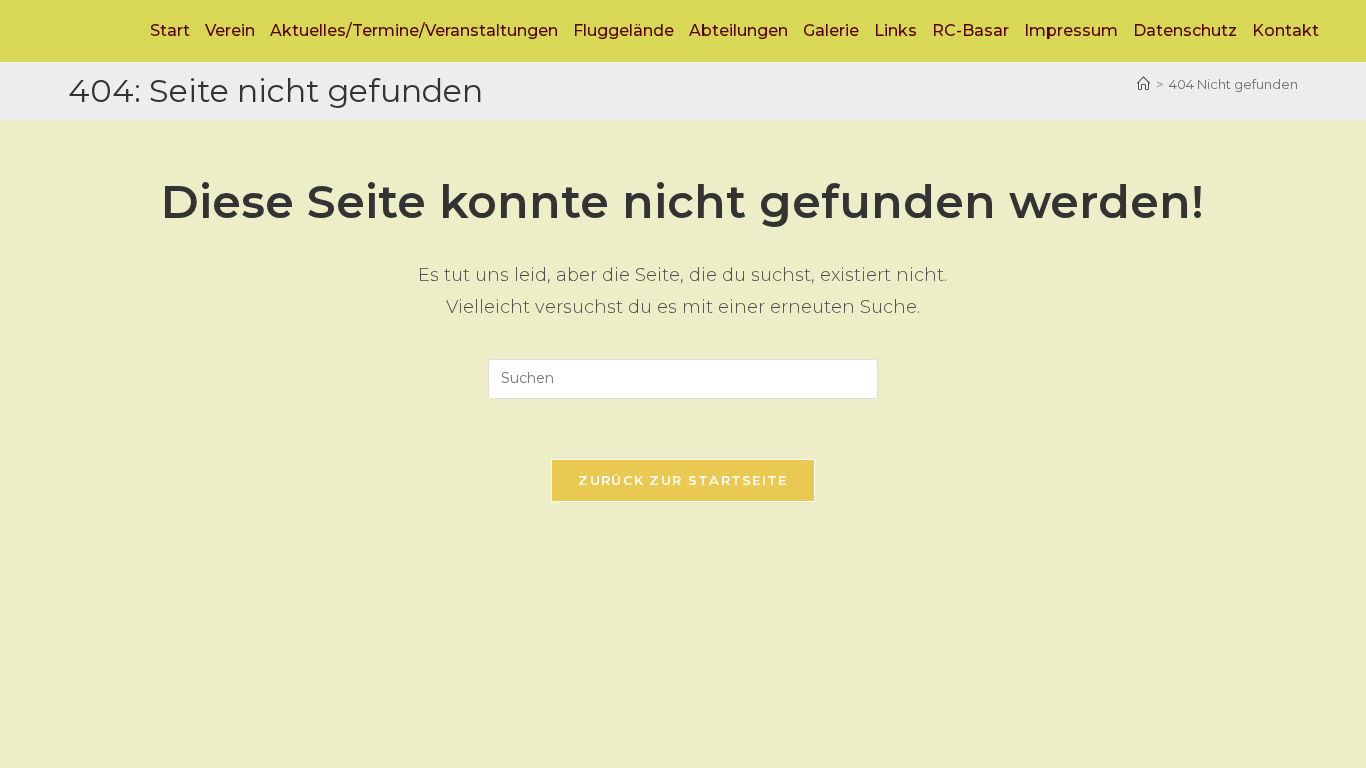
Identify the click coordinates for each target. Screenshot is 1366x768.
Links (895, 30)
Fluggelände (623, 30)
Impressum (1071, 30)
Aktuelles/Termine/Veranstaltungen (414, 30)
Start (170, 30)
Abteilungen (738, 30)
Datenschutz (1185, 30)
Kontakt (1285, 30)
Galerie (831, 30)
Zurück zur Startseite (682, 480)
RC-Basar (970, 30)
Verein (230, 30)
